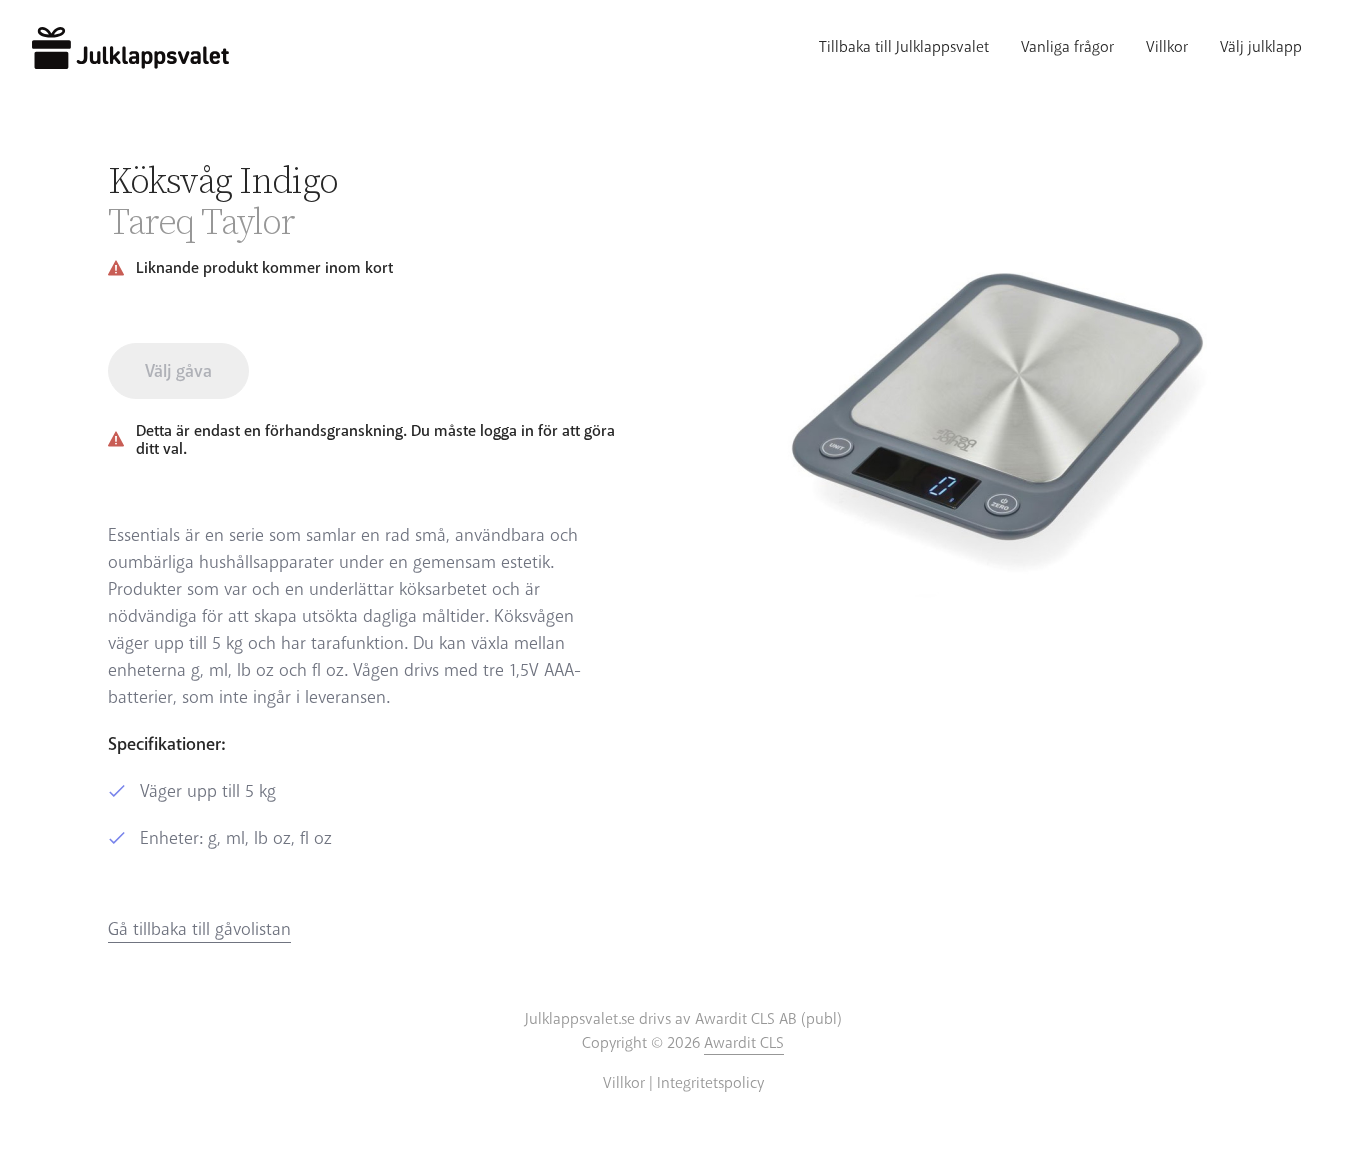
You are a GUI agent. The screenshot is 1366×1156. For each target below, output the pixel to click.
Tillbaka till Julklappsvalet (904, 48)
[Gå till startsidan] (130, 48)
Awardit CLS (744, 1043)
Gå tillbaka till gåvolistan (199, 930)
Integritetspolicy (710, 1083)
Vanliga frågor (1067, 48)
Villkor (1167, 48)
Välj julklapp (1261, 48)
